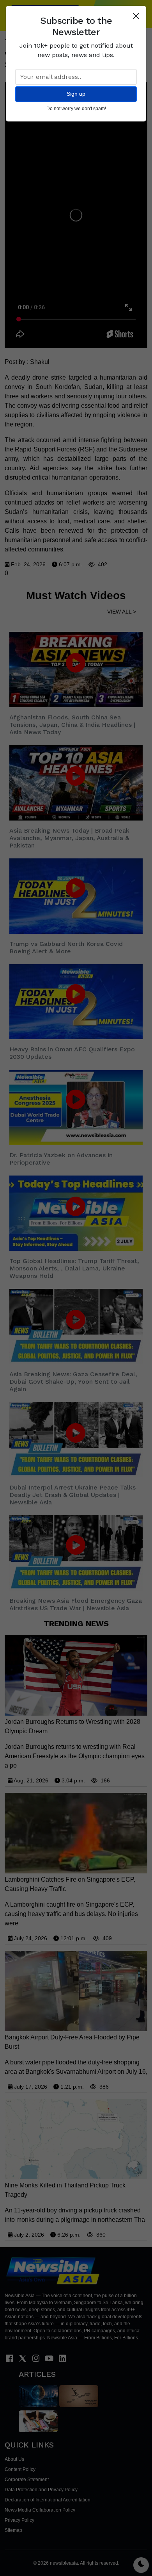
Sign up (76, 94)
